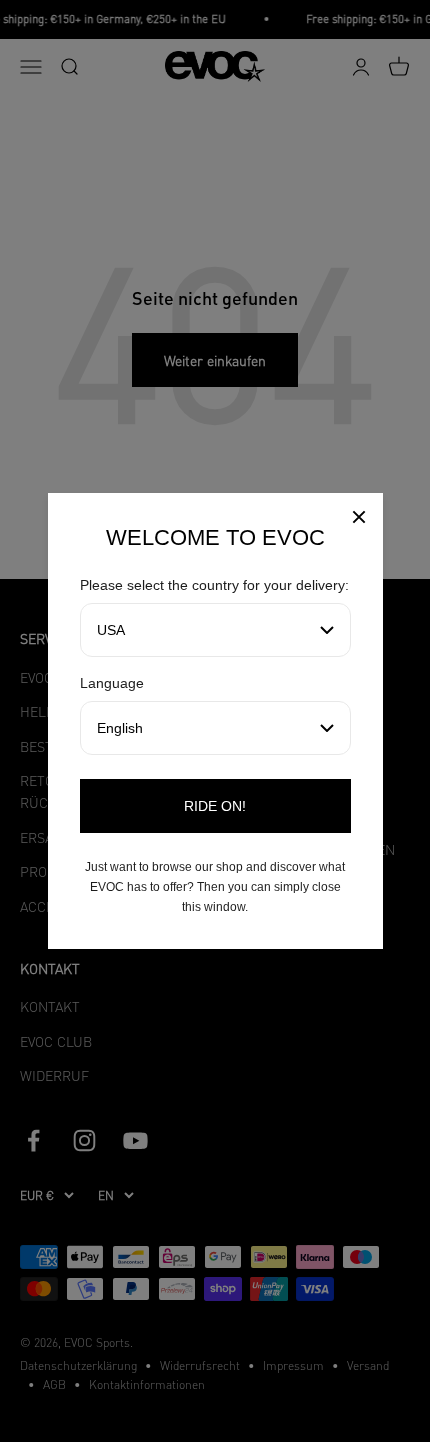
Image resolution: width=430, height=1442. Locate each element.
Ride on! (215, 806)
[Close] (359, 519)
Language (112, 683)
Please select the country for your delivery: (214, 585)
